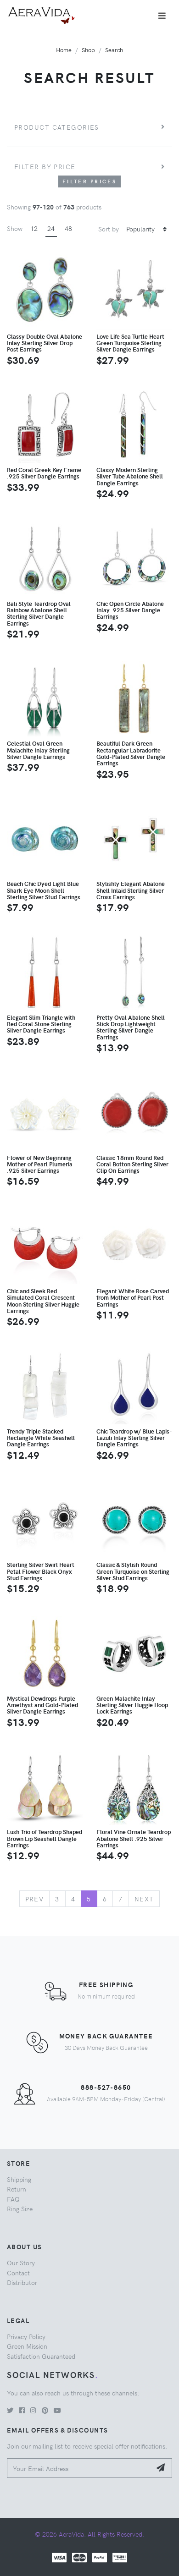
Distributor (22, 2282)
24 (51, 228)
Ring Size (20, 2208)
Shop (88, 50)
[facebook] (22, 2410)
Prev (35, 1899)
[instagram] (33, 2410)
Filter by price (45, 166)
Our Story (21, 2263)
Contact (18, 2273)
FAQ (13, 2199)
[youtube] (57, 2410)
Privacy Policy (26, 2336)
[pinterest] (45, 2410)
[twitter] (10, 2410)
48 (68, 228)
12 (34, 228)
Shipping (19, 2179)
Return (17, 2189)
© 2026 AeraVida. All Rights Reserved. (89, 2534)
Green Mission (27, 2346)
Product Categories (57, 127)
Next (144, 1899)
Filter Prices (89, 181)
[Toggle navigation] (162, 16)
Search (114, 50)
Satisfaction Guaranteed (41, 2356)
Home (64, 50)
